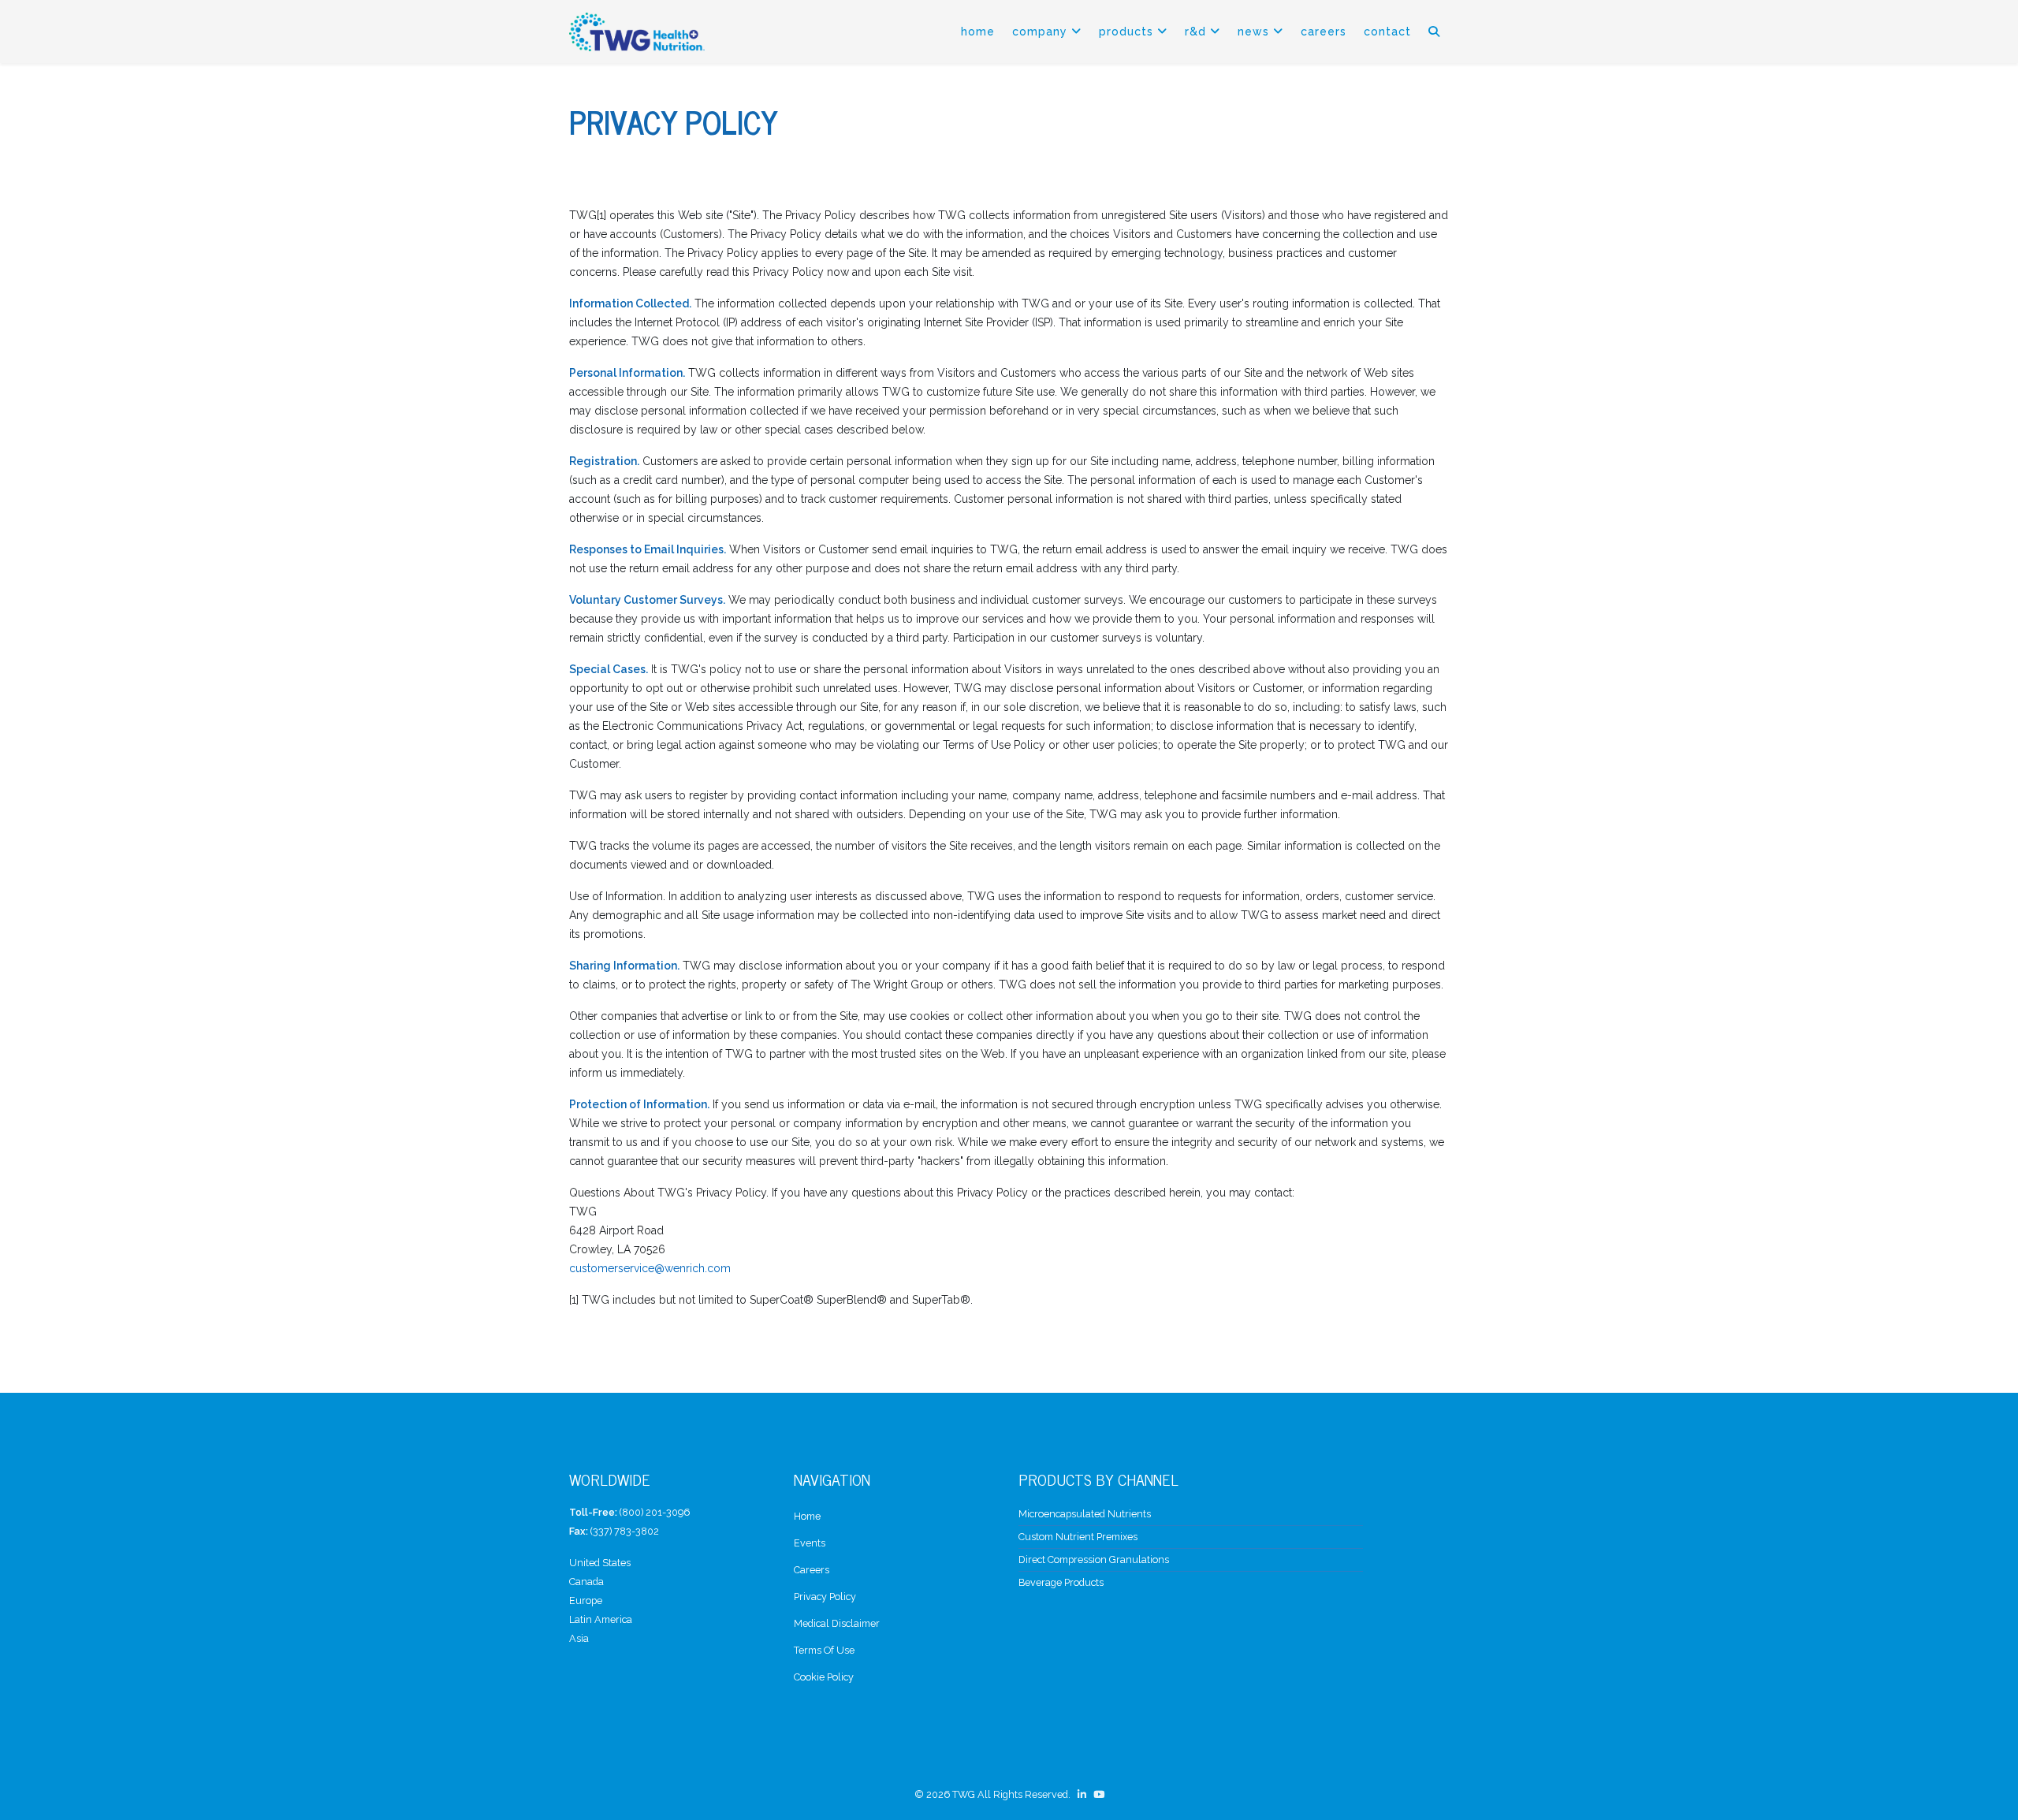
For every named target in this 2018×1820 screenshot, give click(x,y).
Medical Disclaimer (837, 1623)
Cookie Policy (824, 1677)
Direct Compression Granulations (1094, 1559)
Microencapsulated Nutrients (1085, 1514)
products (1126, 32)
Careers (1324, 32)
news (1253, 32)
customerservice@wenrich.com (650, 1268)
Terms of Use (824, 1650)
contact (1387, 32)
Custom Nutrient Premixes (1078, 1537)
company (1040, 32)
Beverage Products (1061, 1582)
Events (810, 1543)
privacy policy (825, 1597)
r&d (1195, 32)
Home (978, 32)
